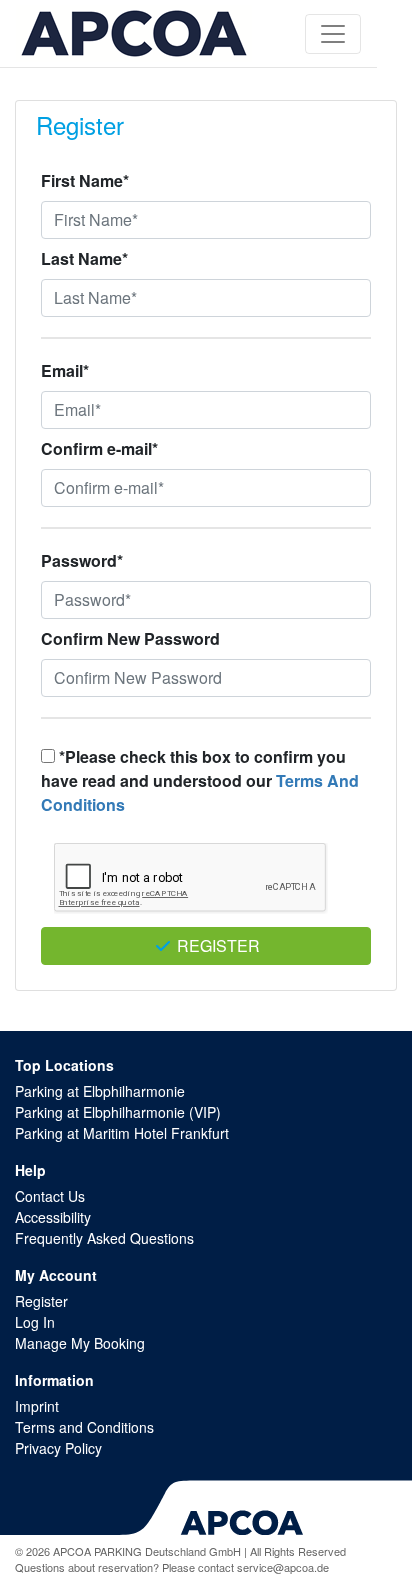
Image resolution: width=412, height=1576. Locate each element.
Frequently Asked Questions (104, 1238)
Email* (65, 370)
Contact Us (50, 1196)
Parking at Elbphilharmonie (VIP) (118, 1112)
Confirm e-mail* (99, 448)
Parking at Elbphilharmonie (100, 1091)
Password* (82, 560)
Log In (35, 1322)
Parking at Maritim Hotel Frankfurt (122, 1133)
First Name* (85, 180)
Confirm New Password (130, 638)
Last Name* (84, 258)
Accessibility (53, 1217)
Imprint (37, 1406)
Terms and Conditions (84, 1427)
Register (216, 945)
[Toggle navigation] (333, 34)
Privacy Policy (58, 1448)
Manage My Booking (80, 1343)
